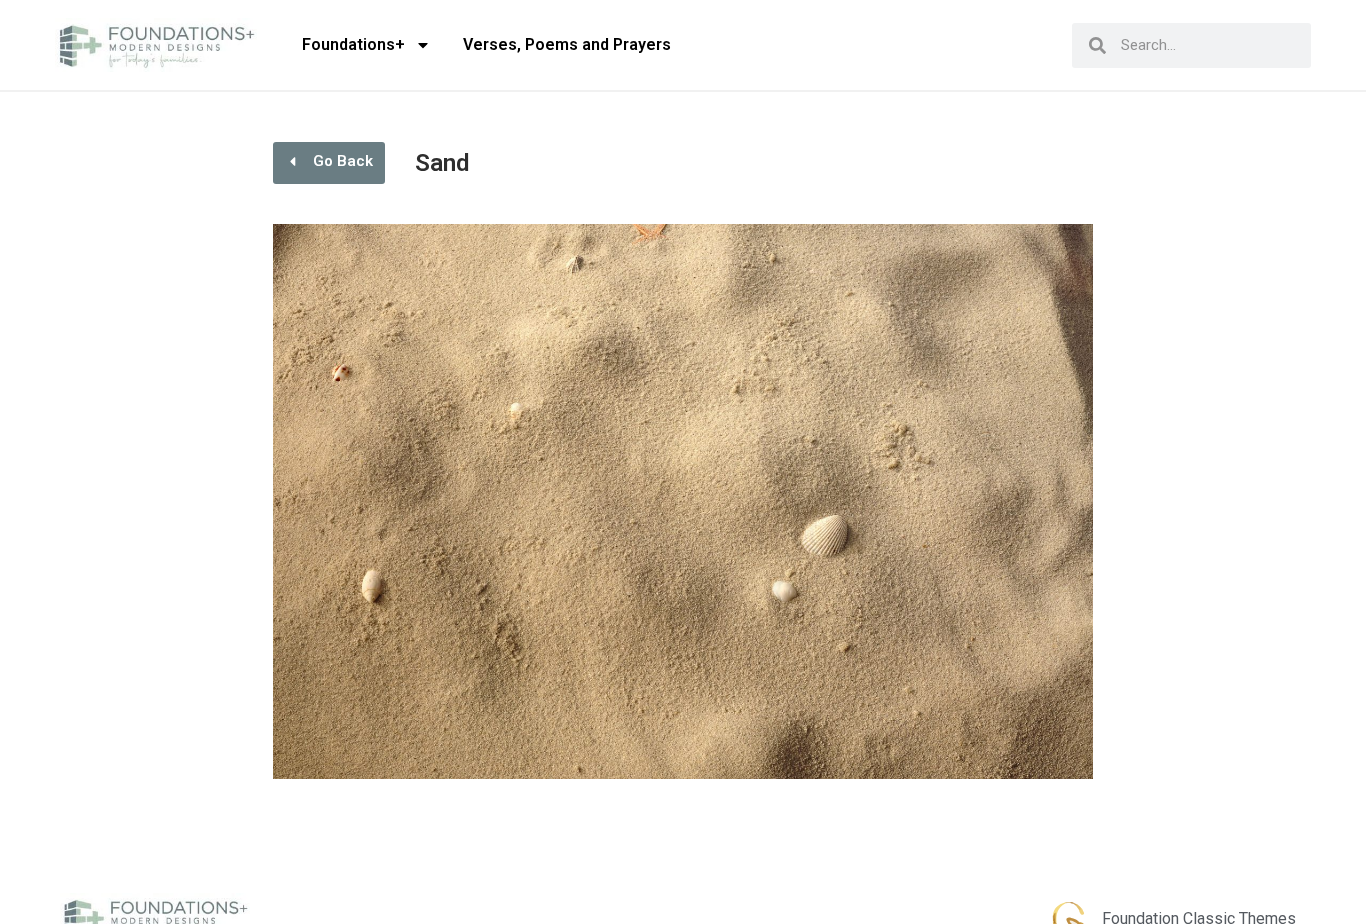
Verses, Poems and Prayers (567, 44)
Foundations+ (353, 44)
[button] (329, 163)
